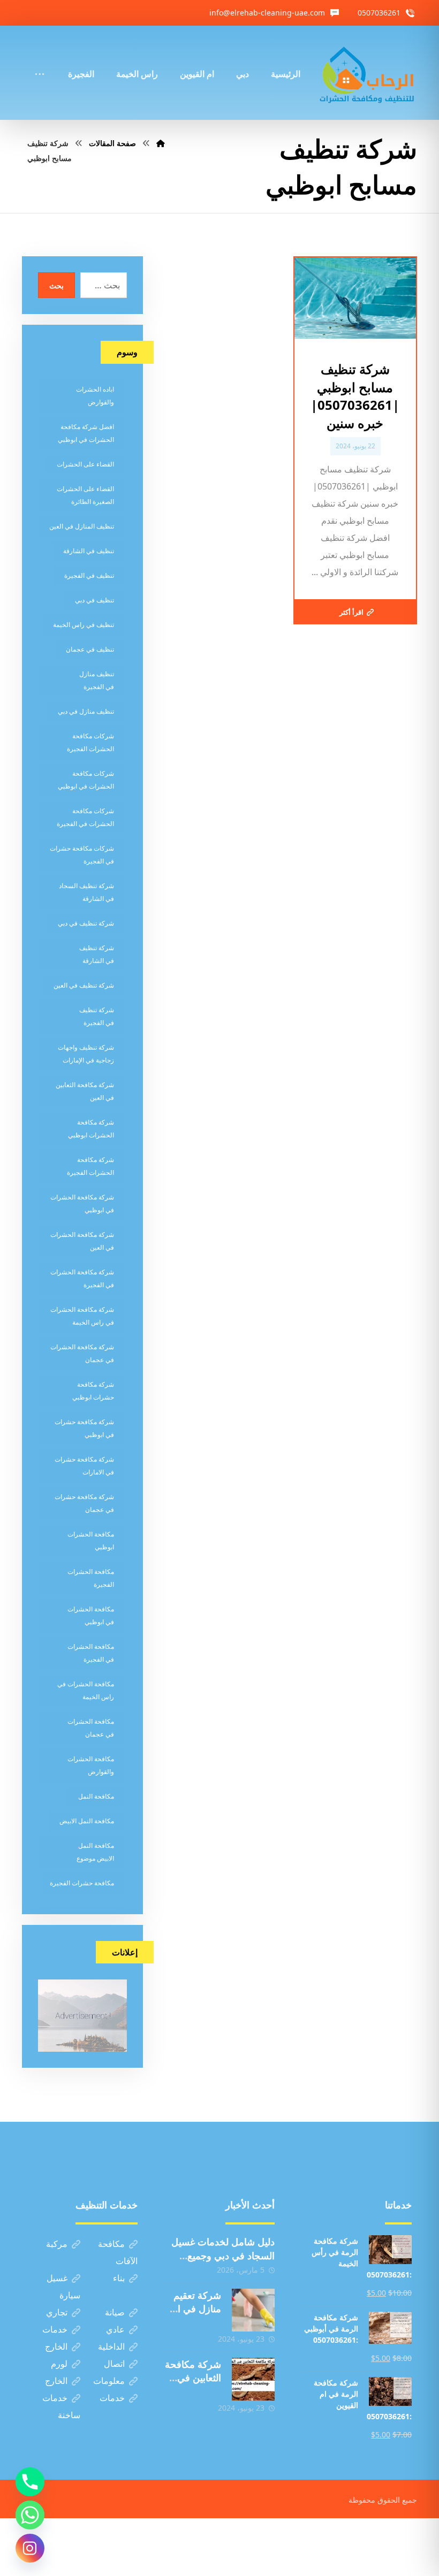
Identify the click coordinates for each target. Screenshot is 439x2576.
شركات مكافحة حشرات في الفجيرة (82, 855)
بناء (119, 2278)
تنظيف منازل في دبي (86, 711)
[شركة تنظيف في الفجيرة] (367, 73)
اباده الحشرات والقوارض (95, 396)
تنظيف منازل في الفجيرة (97, 680)
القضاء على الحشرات (85, 464)
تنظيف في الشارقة (89, 551)
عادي (115, 2329)
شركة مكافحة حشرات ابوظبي (93, 1391)
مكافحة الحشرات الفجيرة (91, 1578)
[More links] (40, 59)
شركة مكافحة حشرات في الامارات (84, 1466)
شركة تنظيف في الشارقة (97, 954)
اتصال (114, 2364)
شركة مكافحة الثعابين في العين (85, 1091)
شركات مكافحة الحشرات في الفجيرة (85, 817)
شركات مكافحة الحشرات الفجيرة (90, 742)
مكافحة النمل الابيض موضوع (95, 1852)
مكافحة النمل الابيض (87, 1821)
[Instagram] (30, 2548)
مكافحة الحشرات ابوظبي (91, 1541)
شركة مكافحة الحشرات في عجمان (82, 1353)
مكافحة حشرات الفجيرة (82, 1883)
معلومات (109, 2381)
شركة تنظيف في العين (84, 985)
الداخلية (111, 2346)
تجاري (57, 2312)
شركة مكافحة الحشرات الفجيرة (90, 1166)
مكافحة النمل (96, 1796)
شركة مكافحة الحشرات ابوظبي (91, 1129)
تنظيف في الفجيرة (89, 575)
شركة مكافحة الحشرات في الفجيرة (82, 1278)
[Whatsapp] (30, 2515)
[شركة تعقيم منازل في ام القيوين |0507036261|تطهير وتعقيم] (253, 2310)
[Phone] (30, 2482)
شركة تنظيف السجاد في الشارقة (86, 892)
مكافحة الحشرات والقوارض (91, 1765)
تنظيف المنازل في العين (82, 526)
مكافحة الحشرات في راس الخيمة (86, 1690)
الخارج (56, 2346)
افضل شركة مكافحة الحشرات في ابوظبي (86, 433)
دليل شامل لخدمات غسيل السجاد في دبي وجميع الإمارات (223, 2255)
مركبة (57, 2244)
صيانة (115, 2312)
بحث (56, 285)
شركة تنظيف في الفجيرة (97, 1016)
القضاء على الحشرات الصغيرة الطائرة (85, 495)
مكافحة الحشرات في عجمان (91, 1728)
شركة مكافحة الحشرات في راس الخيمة (82, 1316)
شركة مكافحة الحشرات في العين (82, 1241)
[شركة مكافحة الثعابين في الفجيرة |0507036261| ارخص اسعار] (253, 2379)
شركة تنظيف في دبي (86, 923)
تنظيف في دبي (94, 600)
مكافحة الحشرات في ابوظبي (91, 1615)
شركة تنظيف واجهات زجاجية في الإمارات (86, 1054)
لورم (59, 2364)
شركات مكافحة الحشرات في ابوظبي (86, 780)
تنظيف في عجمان (90, 649)
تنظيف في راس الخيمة (84, 625)
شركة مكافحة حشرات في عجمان (84, 1503)
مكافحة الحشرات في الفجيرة (91, 1653)
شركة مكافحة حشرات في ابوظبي (84, 1428)
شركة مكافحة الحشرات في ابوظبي (82, 1203)
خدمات (55, 2329)
